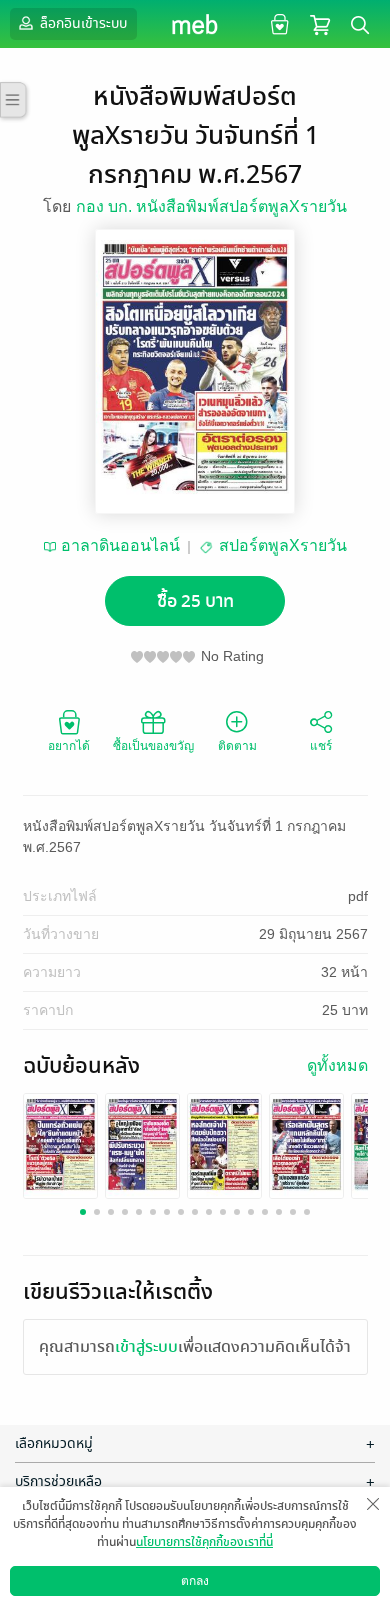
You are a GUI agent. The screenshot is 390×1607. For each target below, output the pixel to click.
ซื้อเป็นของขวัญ (153, 746)
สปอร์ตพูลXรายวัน (283, 545)
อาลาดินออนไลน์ (120, 545)
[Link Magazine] (60, 1144)
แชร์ (321, 746)
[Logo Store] (195, 24)
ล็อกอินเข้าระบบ (82, 23)
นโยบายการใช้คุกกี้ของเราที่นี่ (204, 1542)
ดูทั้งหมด (337, 1065)
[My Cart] (320, 23)
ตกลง (195, 1581)
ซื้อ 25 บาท (195, 601)
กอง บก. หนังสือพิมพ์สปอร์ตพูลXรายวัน (211, 206)
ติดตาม (237, 746)
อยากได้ (69, 746)
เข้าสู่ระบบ (146, 1347)
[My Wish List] (277, 23)
